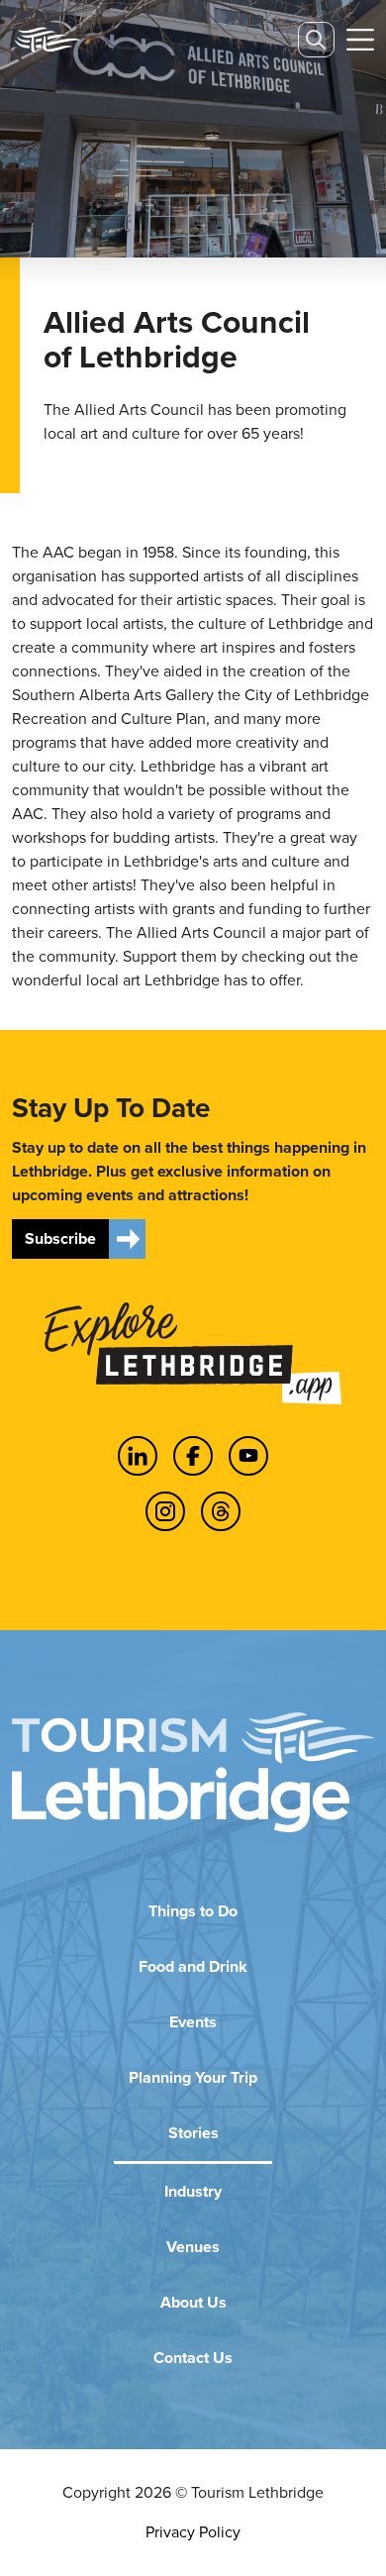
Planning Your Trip (193, 2077)
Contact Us (193, 2358)
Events (193, 2022)
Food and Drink (193, 1966)
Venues (193, 2247)
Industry (193, 2191)
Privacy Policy (193, 2532)
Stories (193, 2133)
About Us (193, 2302)
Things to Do (193, 1911)
